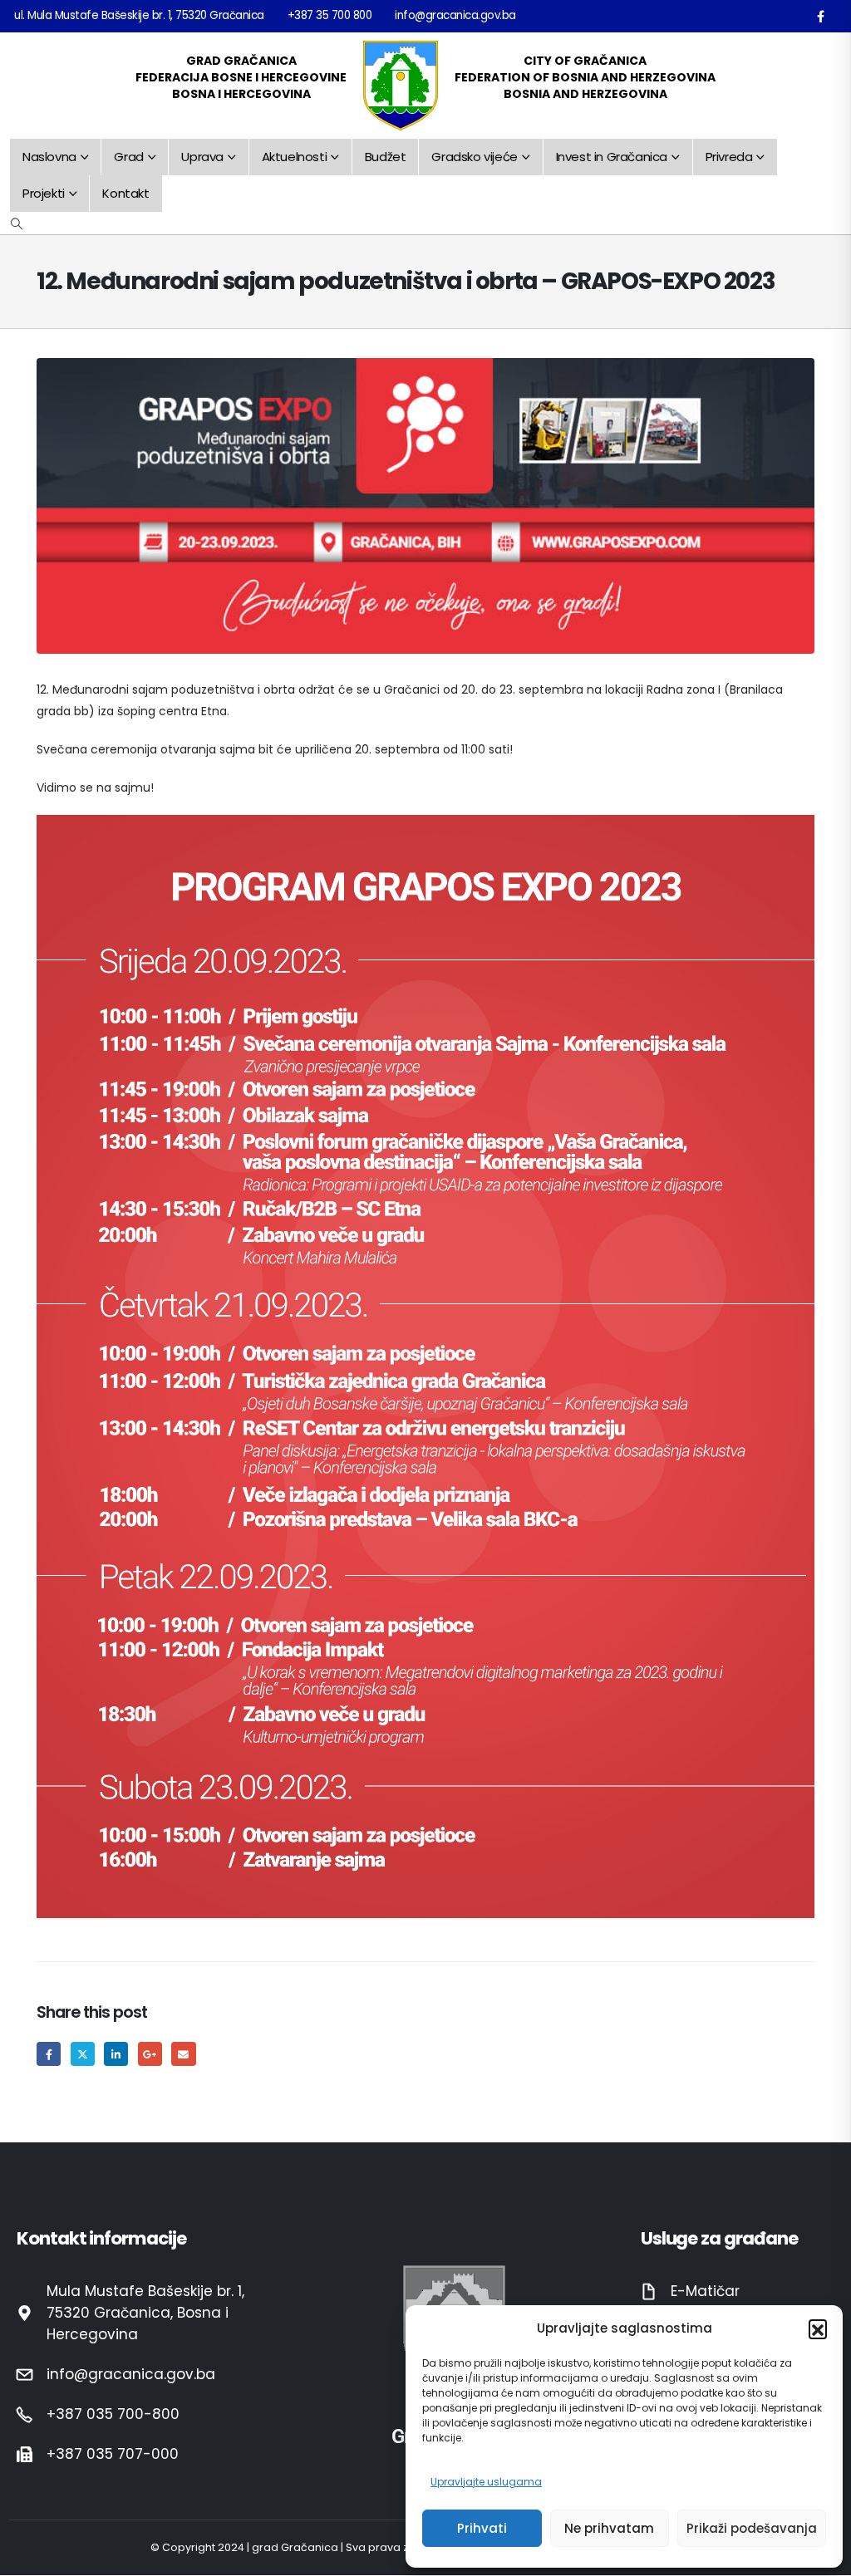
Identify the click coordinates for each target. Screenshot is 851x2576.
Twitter (83, 2054)
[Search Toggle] (17, 223)
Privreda (729, 157)
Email (183, 2054)
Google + (150, 2054)
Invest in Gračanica (612, 157)
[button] (818, 2328)
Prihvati (482, 2528)
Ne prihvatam (609, 2528)
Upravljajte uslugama (486, 2482)
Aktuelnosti (295, 157)
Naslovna (49, 157)
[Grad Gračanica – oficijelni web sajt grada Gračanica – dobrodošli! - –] (401, 86)
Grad (128, 157)
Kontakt (125, 193)
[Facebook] (820, 16)
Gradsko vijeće (474, 157)
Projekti (44, 193)
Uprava (202, 157)
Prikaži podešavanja (752, 2528)
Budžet (386, 157)
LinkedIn (116, 2054)
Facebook (49, 2054)
